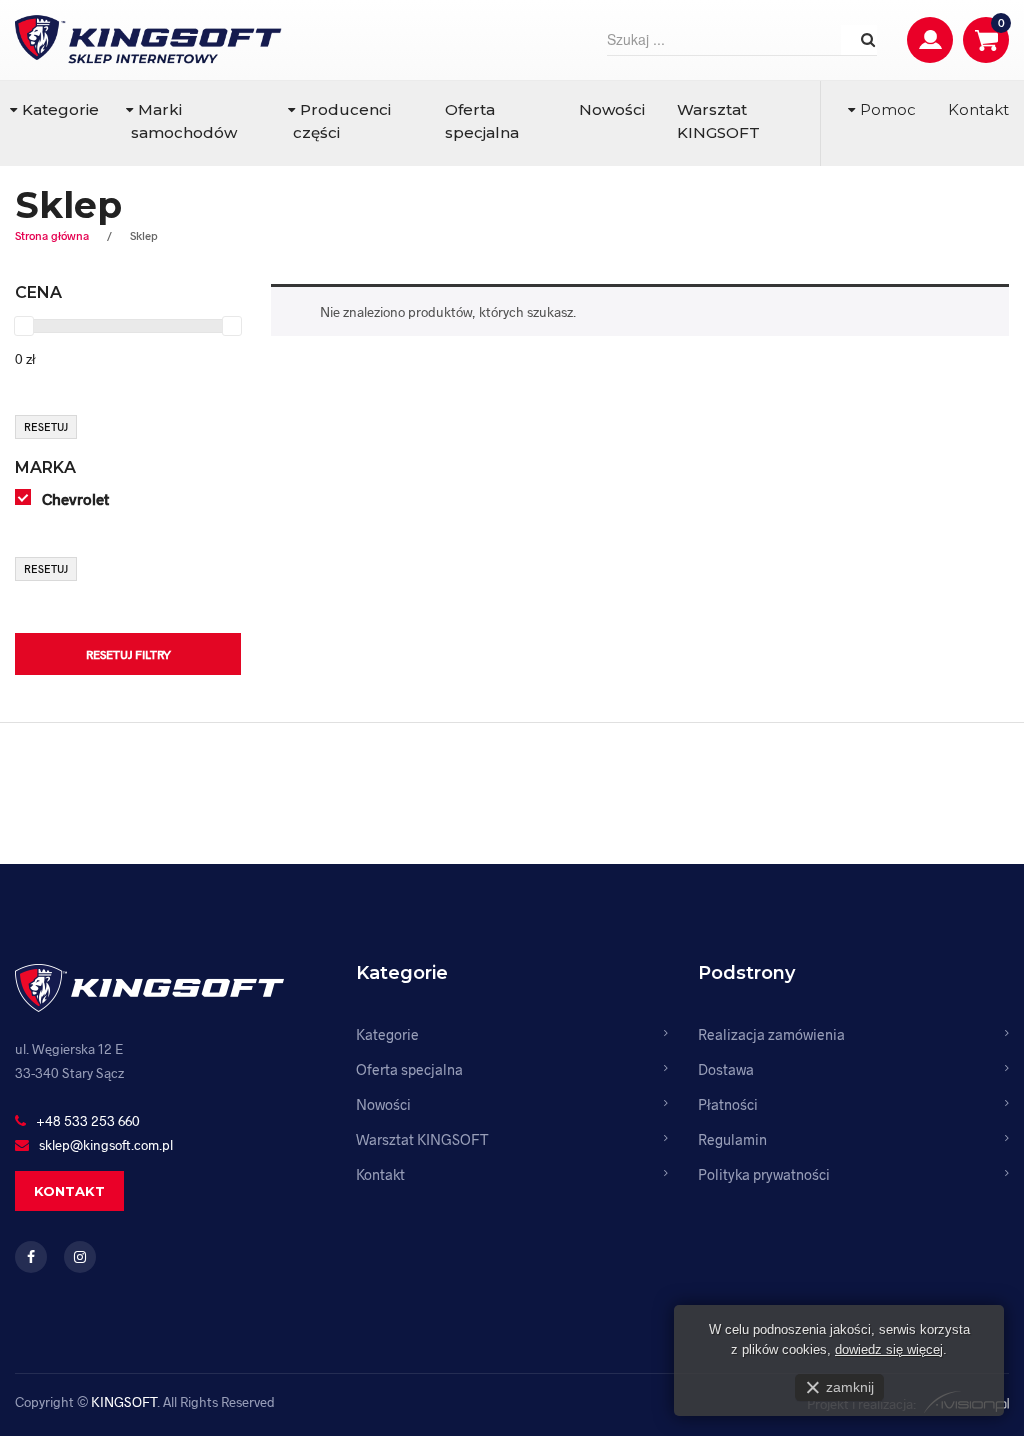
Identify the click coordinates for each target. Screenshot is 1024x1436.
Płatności (728, 1104)
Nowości (383, 1104)
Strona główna (52, 235)
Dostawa (726, 1069)
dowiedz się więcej (889, 1349)
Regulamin (732, 1139)
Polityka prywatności (764, 1174)
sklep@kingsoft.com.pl (106, 1144)
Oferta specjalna (409, 1069)
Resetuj (46, 426)
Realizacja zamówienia (771, 1034)
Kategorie (387, 1034)
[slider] (24, 326)
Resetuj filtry (128, 654)
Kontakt (69, 1191)
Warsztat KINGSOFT (422, 1139)
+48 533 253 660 (88, 1120)
